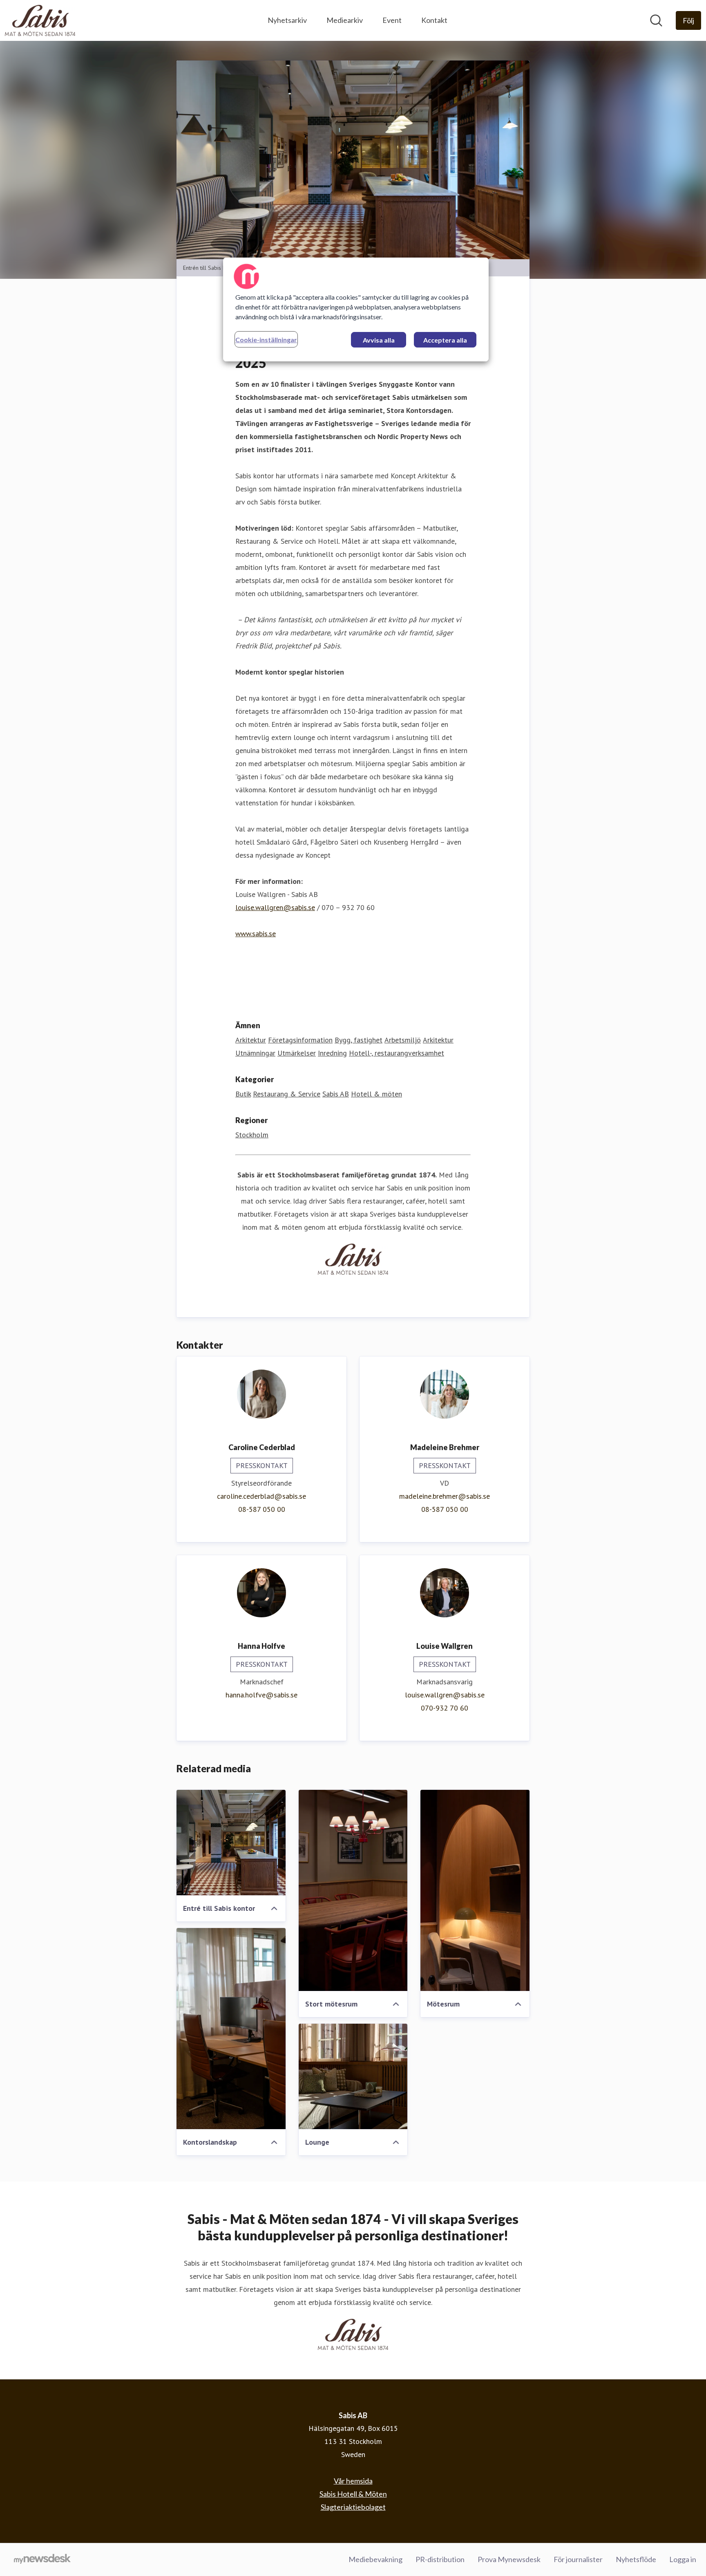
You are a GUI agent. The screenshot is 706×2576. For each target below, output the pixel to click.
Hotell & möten (376, 1094)
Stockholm (252, 1135)
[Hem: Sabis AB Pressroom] (40, 20)
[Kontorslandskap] (231, 2029)
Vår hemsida (353, 2481)
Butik (243, 1094)
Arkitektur (251, 1040)
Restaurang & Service (287, 1094)
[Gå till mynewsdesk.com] (42, 2560)
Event (392, 20)
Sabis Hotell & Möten (353, 2494)
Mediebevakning (375, 2559)
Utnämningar (255, 1053)
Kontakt (434, 20)
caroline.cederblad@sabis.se (261, 1496)
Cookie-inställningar (266, 340)
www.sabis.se (256, 934)
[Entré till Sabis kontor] (231, 1843)
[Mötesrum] (475, 1890)
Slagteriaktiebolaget (353, 2507)
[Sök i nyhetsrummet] (656, 20)
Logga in (683, 2559)
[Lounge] (353, 2076)
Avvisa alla (379, 340)
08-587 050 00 (262, 1509)
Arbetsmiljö (403, 1040)
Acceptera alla (445, 340)
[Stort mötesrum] (353, 1890)
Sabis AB (336, 1094)
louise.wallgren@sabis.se (275, 907)
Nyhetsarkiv (287, 20)
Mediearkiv (345, 20)
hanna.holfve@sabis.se (261, 1695)
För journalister (578, 2559)
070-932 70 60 (445, 1708)
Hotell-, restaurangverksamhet (397, 1053)
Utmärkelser (297, 1053)
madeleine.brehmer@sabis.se (445, 1496)
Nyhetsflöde (636, 2559)
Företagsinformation (300, 1040)
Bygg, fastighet (359, 1040)
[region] (356, 309)
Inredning (332, 1053)
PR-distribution (440, 2559)
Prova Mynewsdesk (509, 2559)
